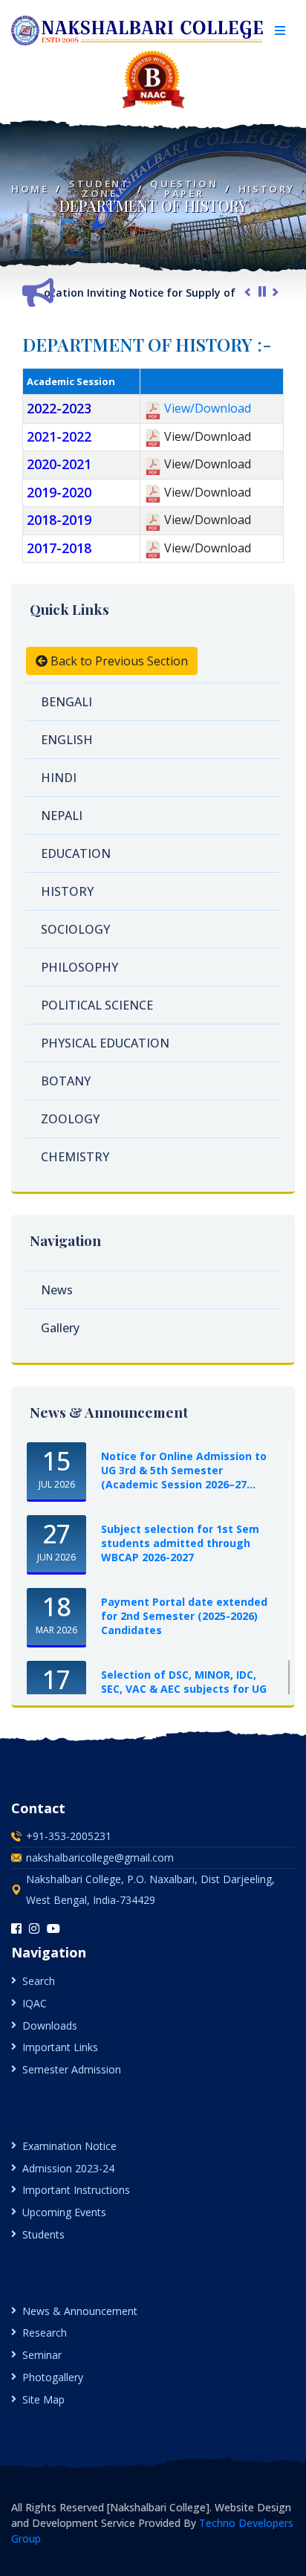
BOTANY (66, 1081)
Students (43, 2234)
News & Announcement (80, 2311)
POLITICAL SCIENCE (97, 1005)
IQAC (35, 2003)
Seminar (42, 2355)
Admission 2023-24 (68, 2168)
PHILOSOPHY (79, 967)
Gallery (60, 1328)
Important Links (60, 2047)
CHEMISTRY (75, 1157)
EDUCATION (76, 853)
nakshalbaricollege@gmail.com (100, 1857)
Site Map (43, 2399)
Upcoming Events (64, 2212)
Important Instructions (76, 2190)
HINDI (59, 778)
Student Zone (99, 189)
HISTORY (267, 189)
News (57, 1290)
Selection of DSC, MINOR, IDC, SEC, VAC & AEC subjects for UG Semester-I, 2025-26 (184, 1689)
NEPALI (62, 816)
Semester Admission (72, 2069)
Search (39, 1981)
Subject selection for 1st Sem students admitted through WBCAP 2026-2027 (180, 1543)
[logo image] (138, 30)
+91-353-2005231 (69, 1836)
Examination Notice (69, 2146)
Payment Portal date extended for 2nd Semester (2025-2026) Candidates (184, 1616)
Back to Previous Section (118, 661)
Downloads (50, 2025)
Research (45, 2333)
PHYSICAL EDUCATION (105, 1043)
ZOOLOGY (70, 1119)
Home (30, 189)
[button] (280, 30)
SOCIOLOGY (75, 929)
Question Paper (184, 189)
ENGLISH (67, 740)
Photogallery (53, 2377)
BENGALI (66, 702)
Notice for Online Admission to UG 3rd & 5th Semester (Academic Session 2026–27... (184, 1470)
